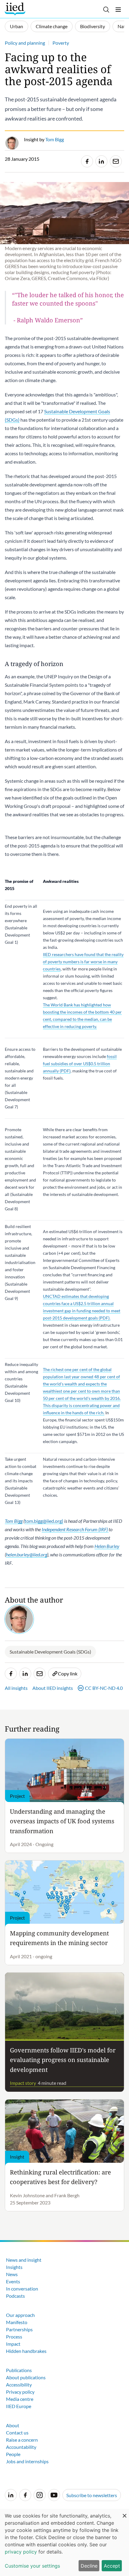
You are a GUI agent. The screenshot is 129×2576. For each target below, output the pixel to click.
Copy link (68, 1674)
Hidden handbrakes (26, 2351)
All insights (16, 1688)
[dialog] (64, 2542)
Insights (14, 2267)
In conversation (22, 2289)
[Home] (16, 9)
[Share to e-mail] (116, 161)
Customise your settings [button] (32, 2566)
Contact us (17, 2433)
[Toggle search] (106, 10)
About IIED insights (53, 1688)
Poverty (61, 43)
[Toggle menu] (118, 10)
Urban (16, 26)
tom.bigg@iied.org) (44, 1521)
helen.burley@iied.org (27, 1554)
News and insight (24, 2260)
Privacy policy (20, 2392)
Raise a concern (22, 2440)
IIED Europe (19, 2406)
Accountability (21, 2447)
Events (13, 2281)
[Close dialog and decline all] (124, 2513)
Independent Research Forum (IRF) (75, 1529)
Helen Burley (107, 1546)
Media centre (20, 2399)
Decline (89, 2566)
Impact (13, 2344)
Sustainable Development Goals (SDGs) (50, 1652)
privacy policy (21, 2552)
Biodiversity (93, 26)
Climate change (52, 26)
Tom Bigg (14, 1521)
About (13, 2425)
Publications (19, 2370)
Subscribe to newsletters (92, 2495)
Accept (112, 2566)
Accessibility (19, 2385)
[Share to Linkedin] (101, 161)
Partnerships (19, 2329)
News (12, 2274)
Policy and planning (25, 43)
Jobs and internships (27, 2461)
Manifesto (17, 2322)
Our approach (20, 2315)
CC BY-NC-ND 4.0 (104, 1688)
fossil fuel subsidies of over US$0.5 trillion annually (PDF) (80, 1064)
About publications (26, 2377)
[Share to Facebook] (87, 161)
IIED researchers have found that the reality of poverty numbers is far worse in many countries (83, 962)
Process (14, 2337)
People (13, 2454)
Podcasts (15, 2296)
